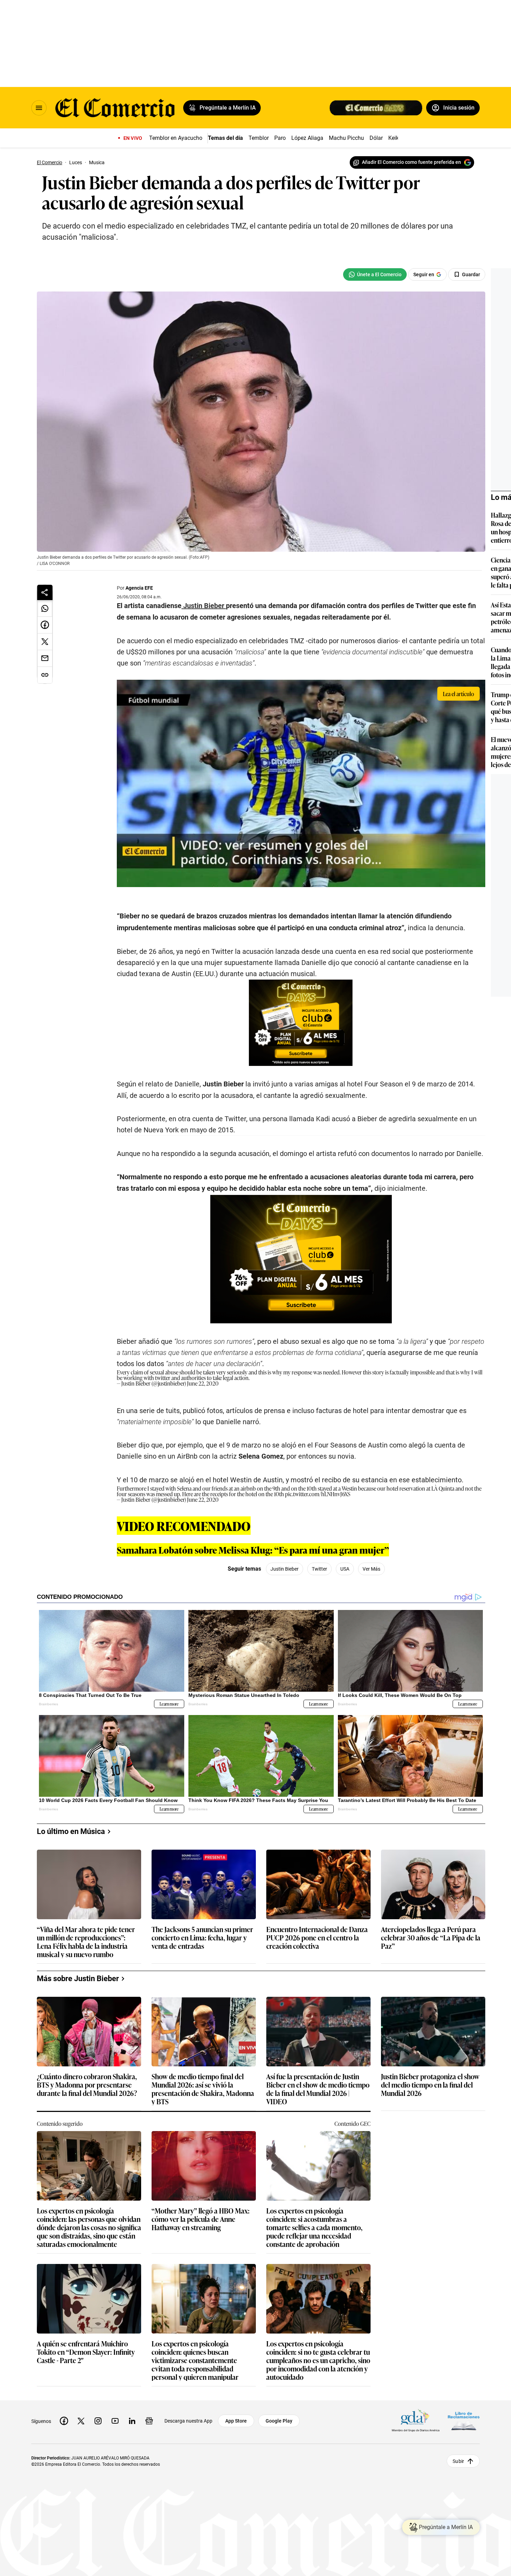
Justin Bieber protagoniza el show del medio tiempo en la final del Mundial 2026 (430, 2085)
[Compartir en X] (45, 642)
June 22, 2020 (203, 1383)
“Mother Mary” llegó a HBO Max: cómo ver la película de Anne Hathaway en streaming (201, 2219)
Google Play (279, 2421)
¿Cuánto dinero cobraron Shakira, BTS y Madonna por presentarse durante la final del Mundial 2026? (87, 2085)
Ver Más (371, 1569)
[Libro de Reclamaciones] (464, 2421)
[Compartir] (45, 592)
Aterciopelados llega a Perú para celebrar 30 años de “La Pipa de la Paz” (431, 1938)
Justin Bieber (285, 1569)
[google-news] (149, 2421)
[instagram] (98, 2421)
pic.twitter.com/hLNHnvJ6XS (318, 1494)
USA (345, 1569)
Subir (458, 2461)
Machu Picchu (346, 138)
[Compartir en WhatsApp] (45, 608)
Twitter (319, 1569)
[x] (81, 2421)
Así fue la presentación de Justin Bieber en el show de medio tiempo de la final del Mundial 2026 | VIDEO (318, 2089)
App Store (236, 2421)
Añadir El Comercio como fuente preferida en (411, 162)
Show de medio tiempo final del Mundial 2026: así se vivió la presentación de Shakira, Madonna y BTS (203, 2089)
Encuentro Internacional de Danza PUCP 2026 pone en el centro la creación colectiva (317, 1938)
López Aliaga (307, 138)
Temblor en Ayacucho (176, 138)
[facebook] (64, 2421)
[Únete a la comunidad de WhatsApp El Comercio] (375, 274)
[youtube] (115, 2421)
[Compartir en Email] (45, 659)
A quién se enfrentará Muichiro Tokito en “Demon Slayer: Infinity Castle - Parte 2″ (86, 2352)
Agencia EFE (139, 588)
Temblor (259, 138)
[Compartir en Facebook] (45, 625)
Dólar (376, 138)
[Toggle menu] (39, 108)
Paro (280, 138)
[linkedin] (132, 2421)
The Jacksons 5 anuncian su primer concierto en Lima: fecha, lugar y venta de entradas (202, 1938)
